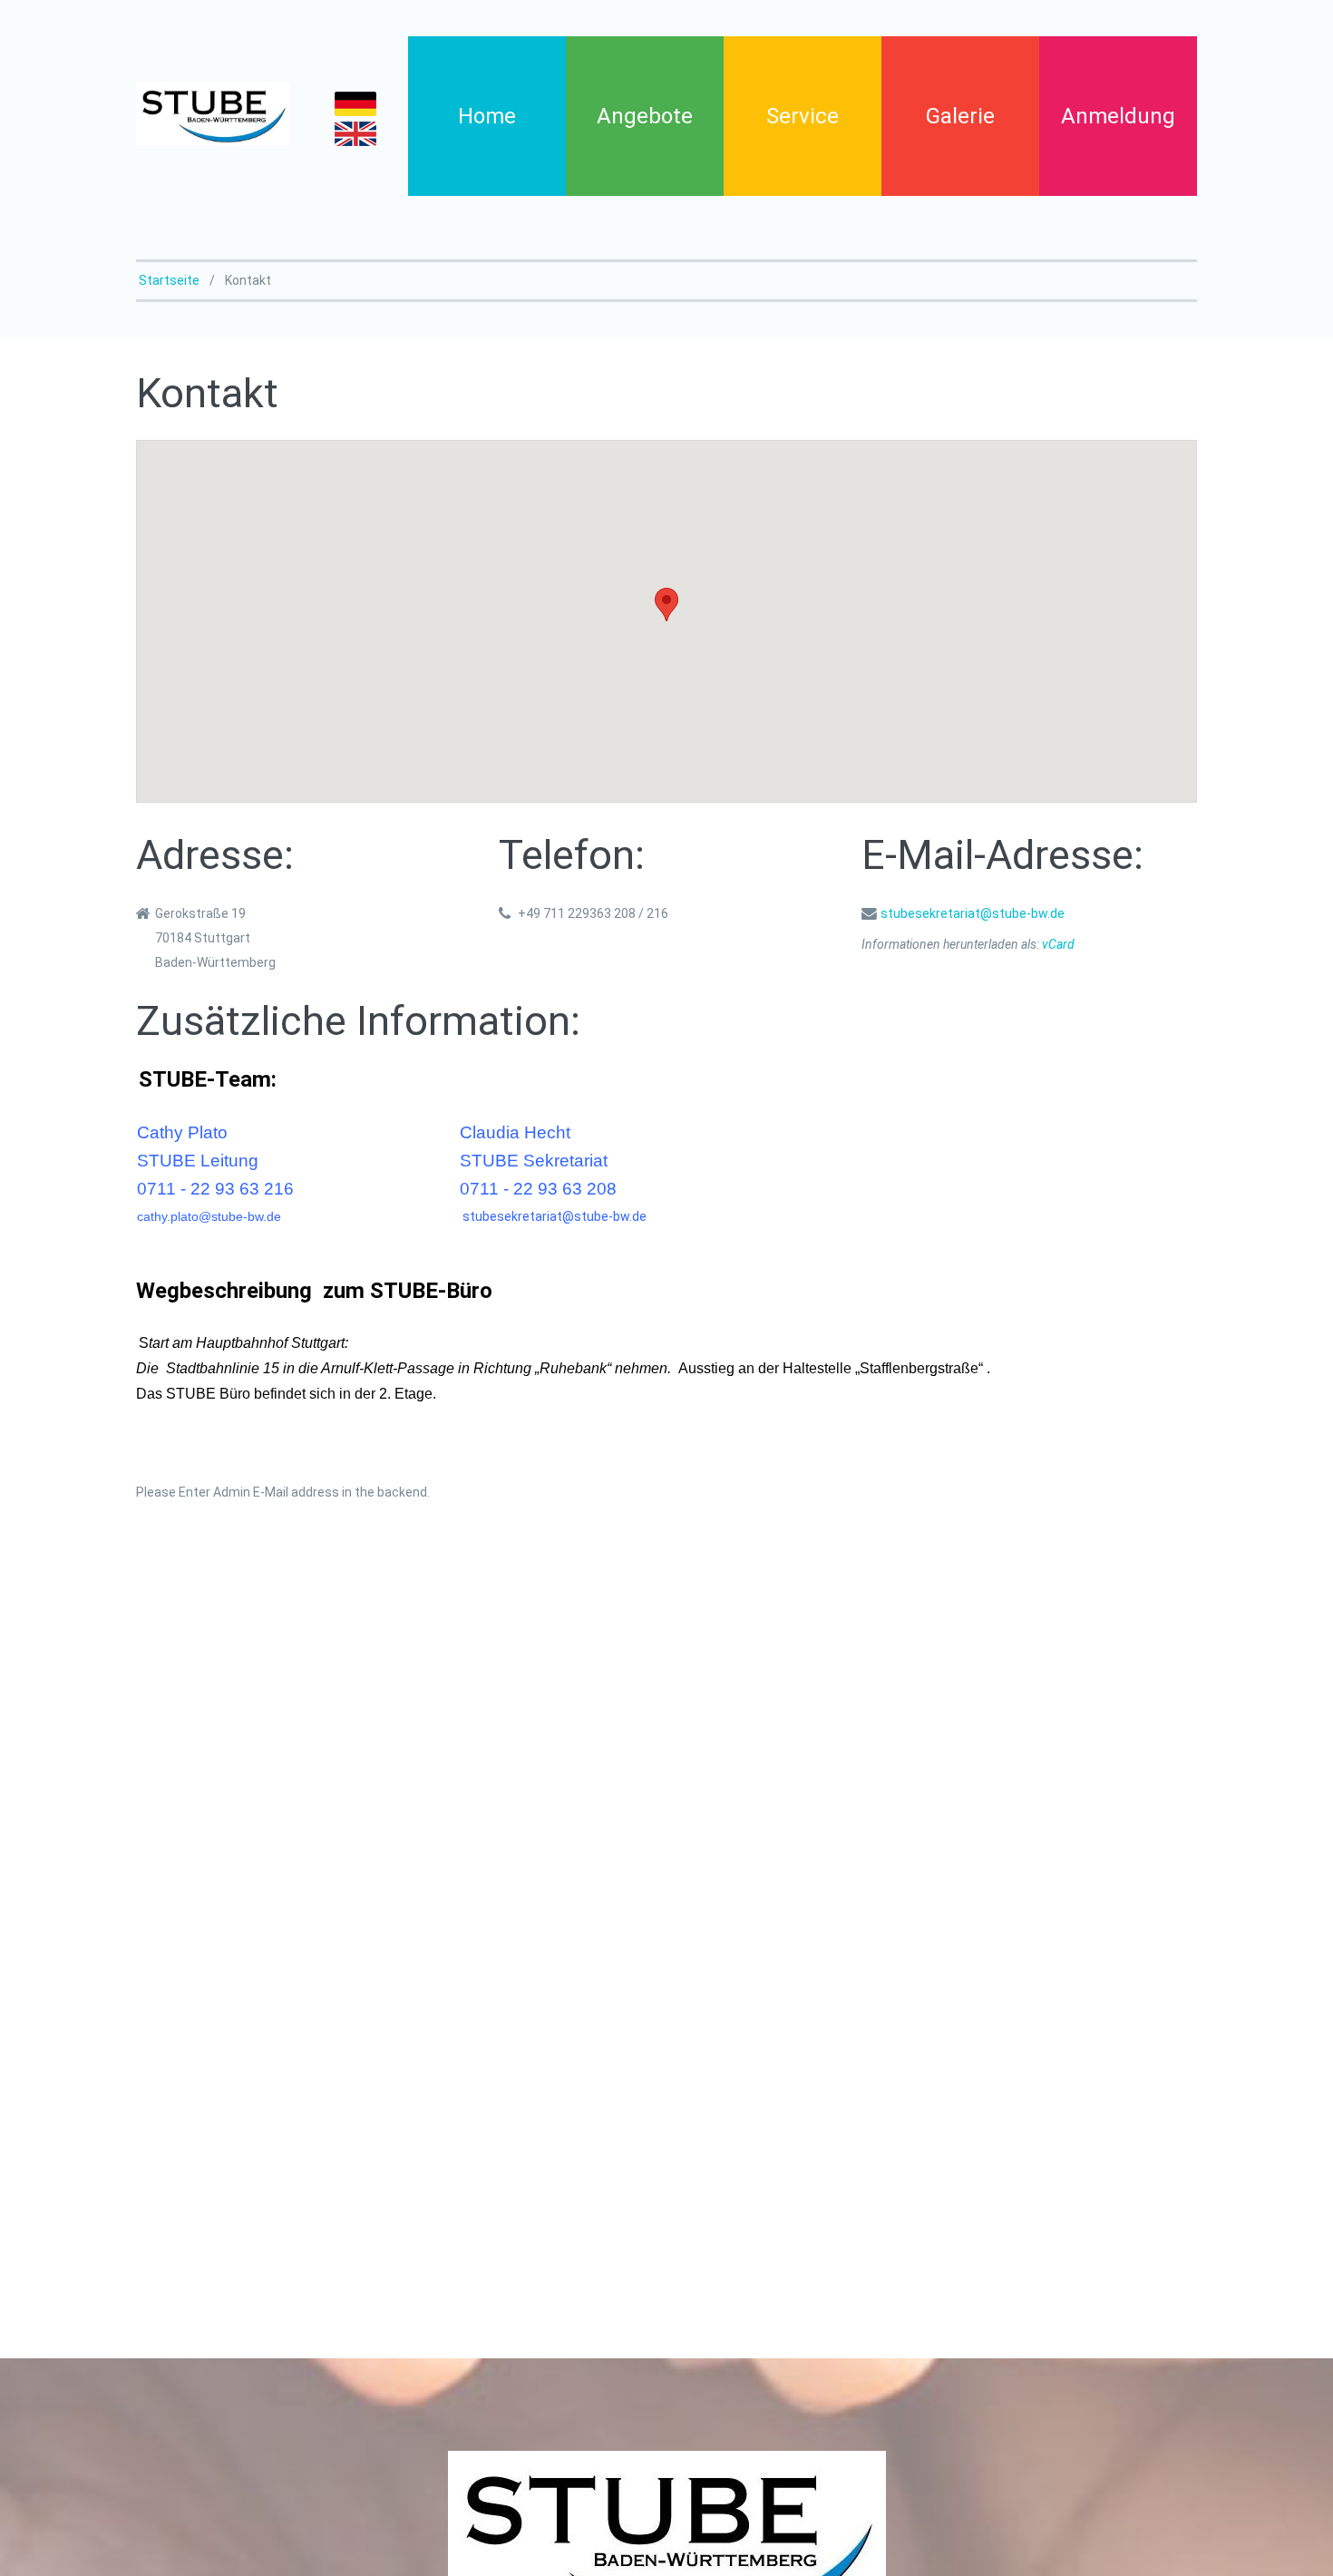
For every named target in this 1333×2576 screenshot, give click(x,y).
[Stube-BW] (213, 113)
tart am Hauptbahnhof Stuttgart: (248, 1343)
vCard (1058, 944)
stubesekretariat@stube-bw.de (973, 913)
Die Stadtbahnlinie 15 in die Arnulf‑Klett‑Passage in (305, 1368)
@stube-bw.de (240, 1216)
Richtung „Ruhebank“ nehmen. (572, 1368)
